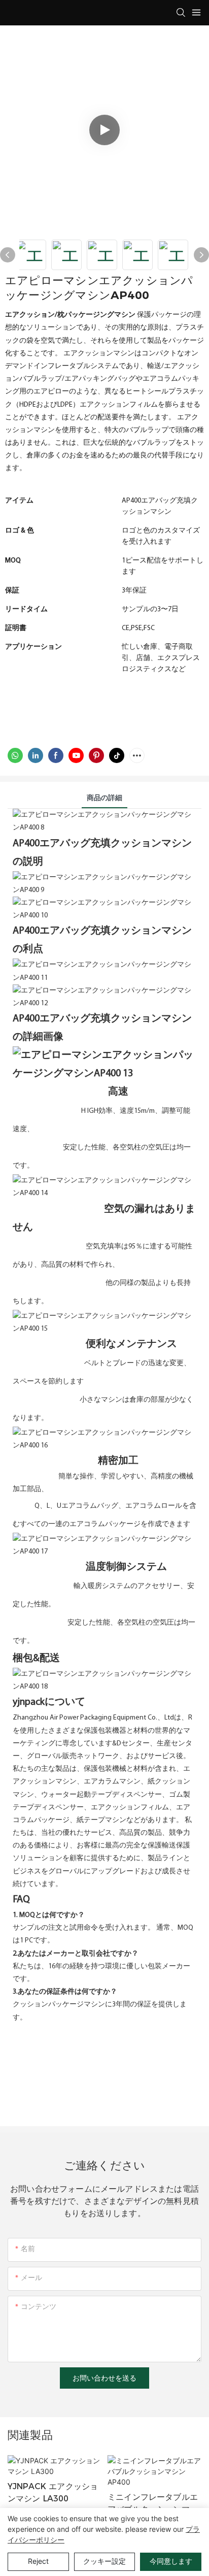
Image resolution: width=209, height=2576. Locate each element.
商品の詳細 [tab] (104, 798)
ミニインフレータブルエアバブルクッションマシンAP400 (153, 2504)
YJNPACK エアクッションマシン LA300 (53, 2492)
